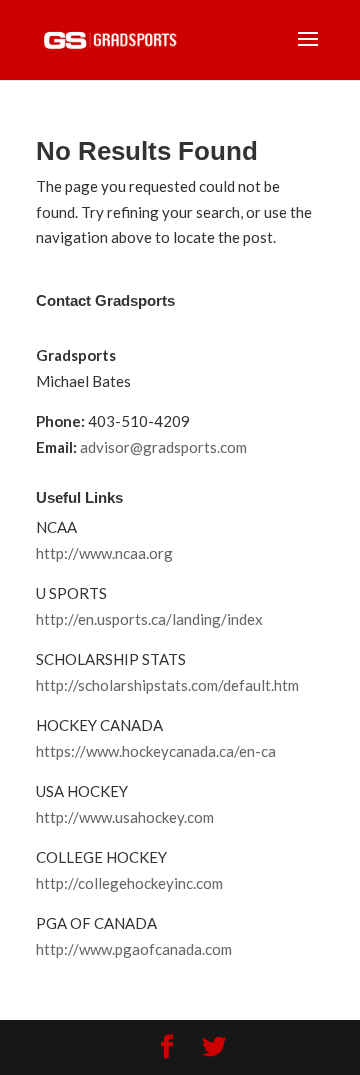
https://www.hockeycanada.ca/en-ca (156, 751)
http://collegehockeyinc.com (129, 883)
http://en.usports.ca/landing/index (149, 619)
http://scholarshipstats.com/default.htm (167, 685)
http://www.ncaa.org (104, 553)
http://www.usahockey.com (125, 817)
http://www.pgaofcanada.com (134, 949)
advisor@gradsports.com (163, 447)
